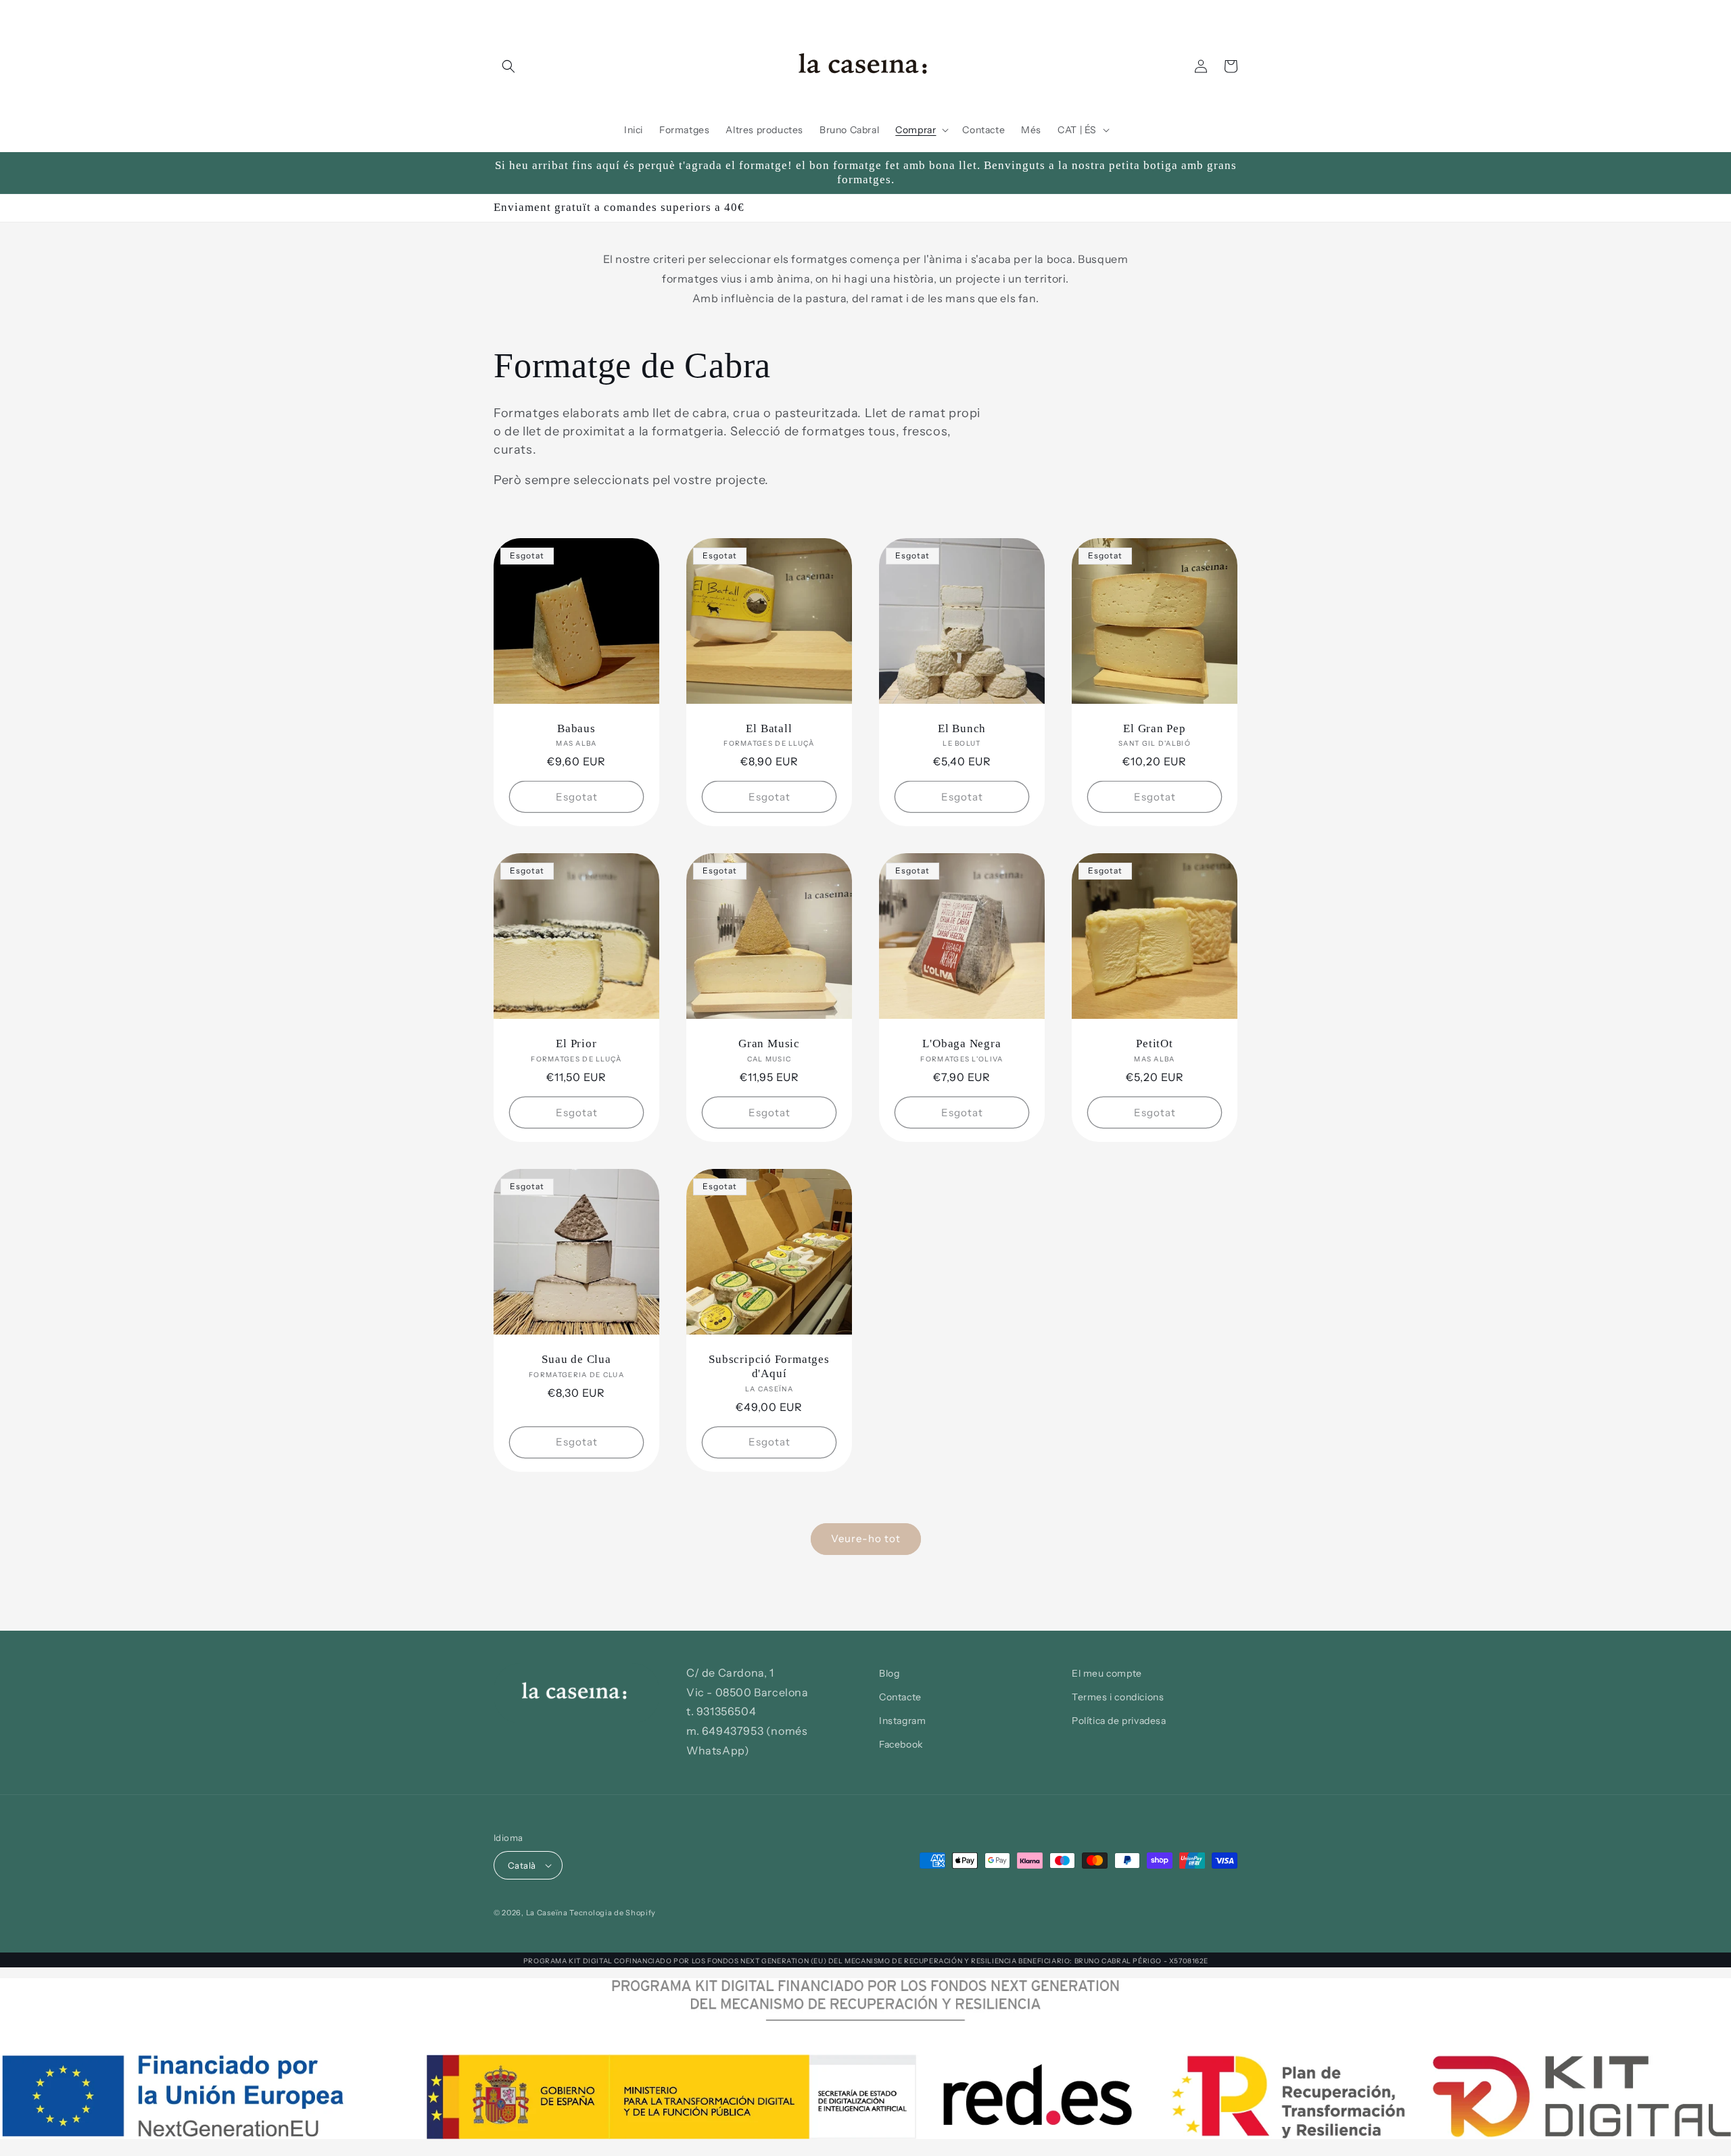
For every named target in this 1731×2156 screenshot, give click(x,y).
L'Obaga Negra (962, 1044)
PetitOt (1154, 1044)
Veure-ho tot (866, 1538)
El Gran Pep (1155, 728)
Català (522, 1865)
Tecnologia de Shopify (613, 1913)
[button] (508, 66)
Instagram (902, 1721)
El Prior (576, 1044)
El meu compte (1107, 1673)
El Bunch (962, 728)
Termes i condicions (1118, 1697)
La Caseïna (547, 1913)
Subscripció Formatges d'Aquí (769, 1366)
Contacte (900, 1697)
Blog (889, 1673)
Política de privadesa (1119, 1721)
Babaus (576, 728)
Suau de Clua (576, 1359)
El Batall (769, 728)
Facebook (901, 1744)
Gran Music (769, 1044)
